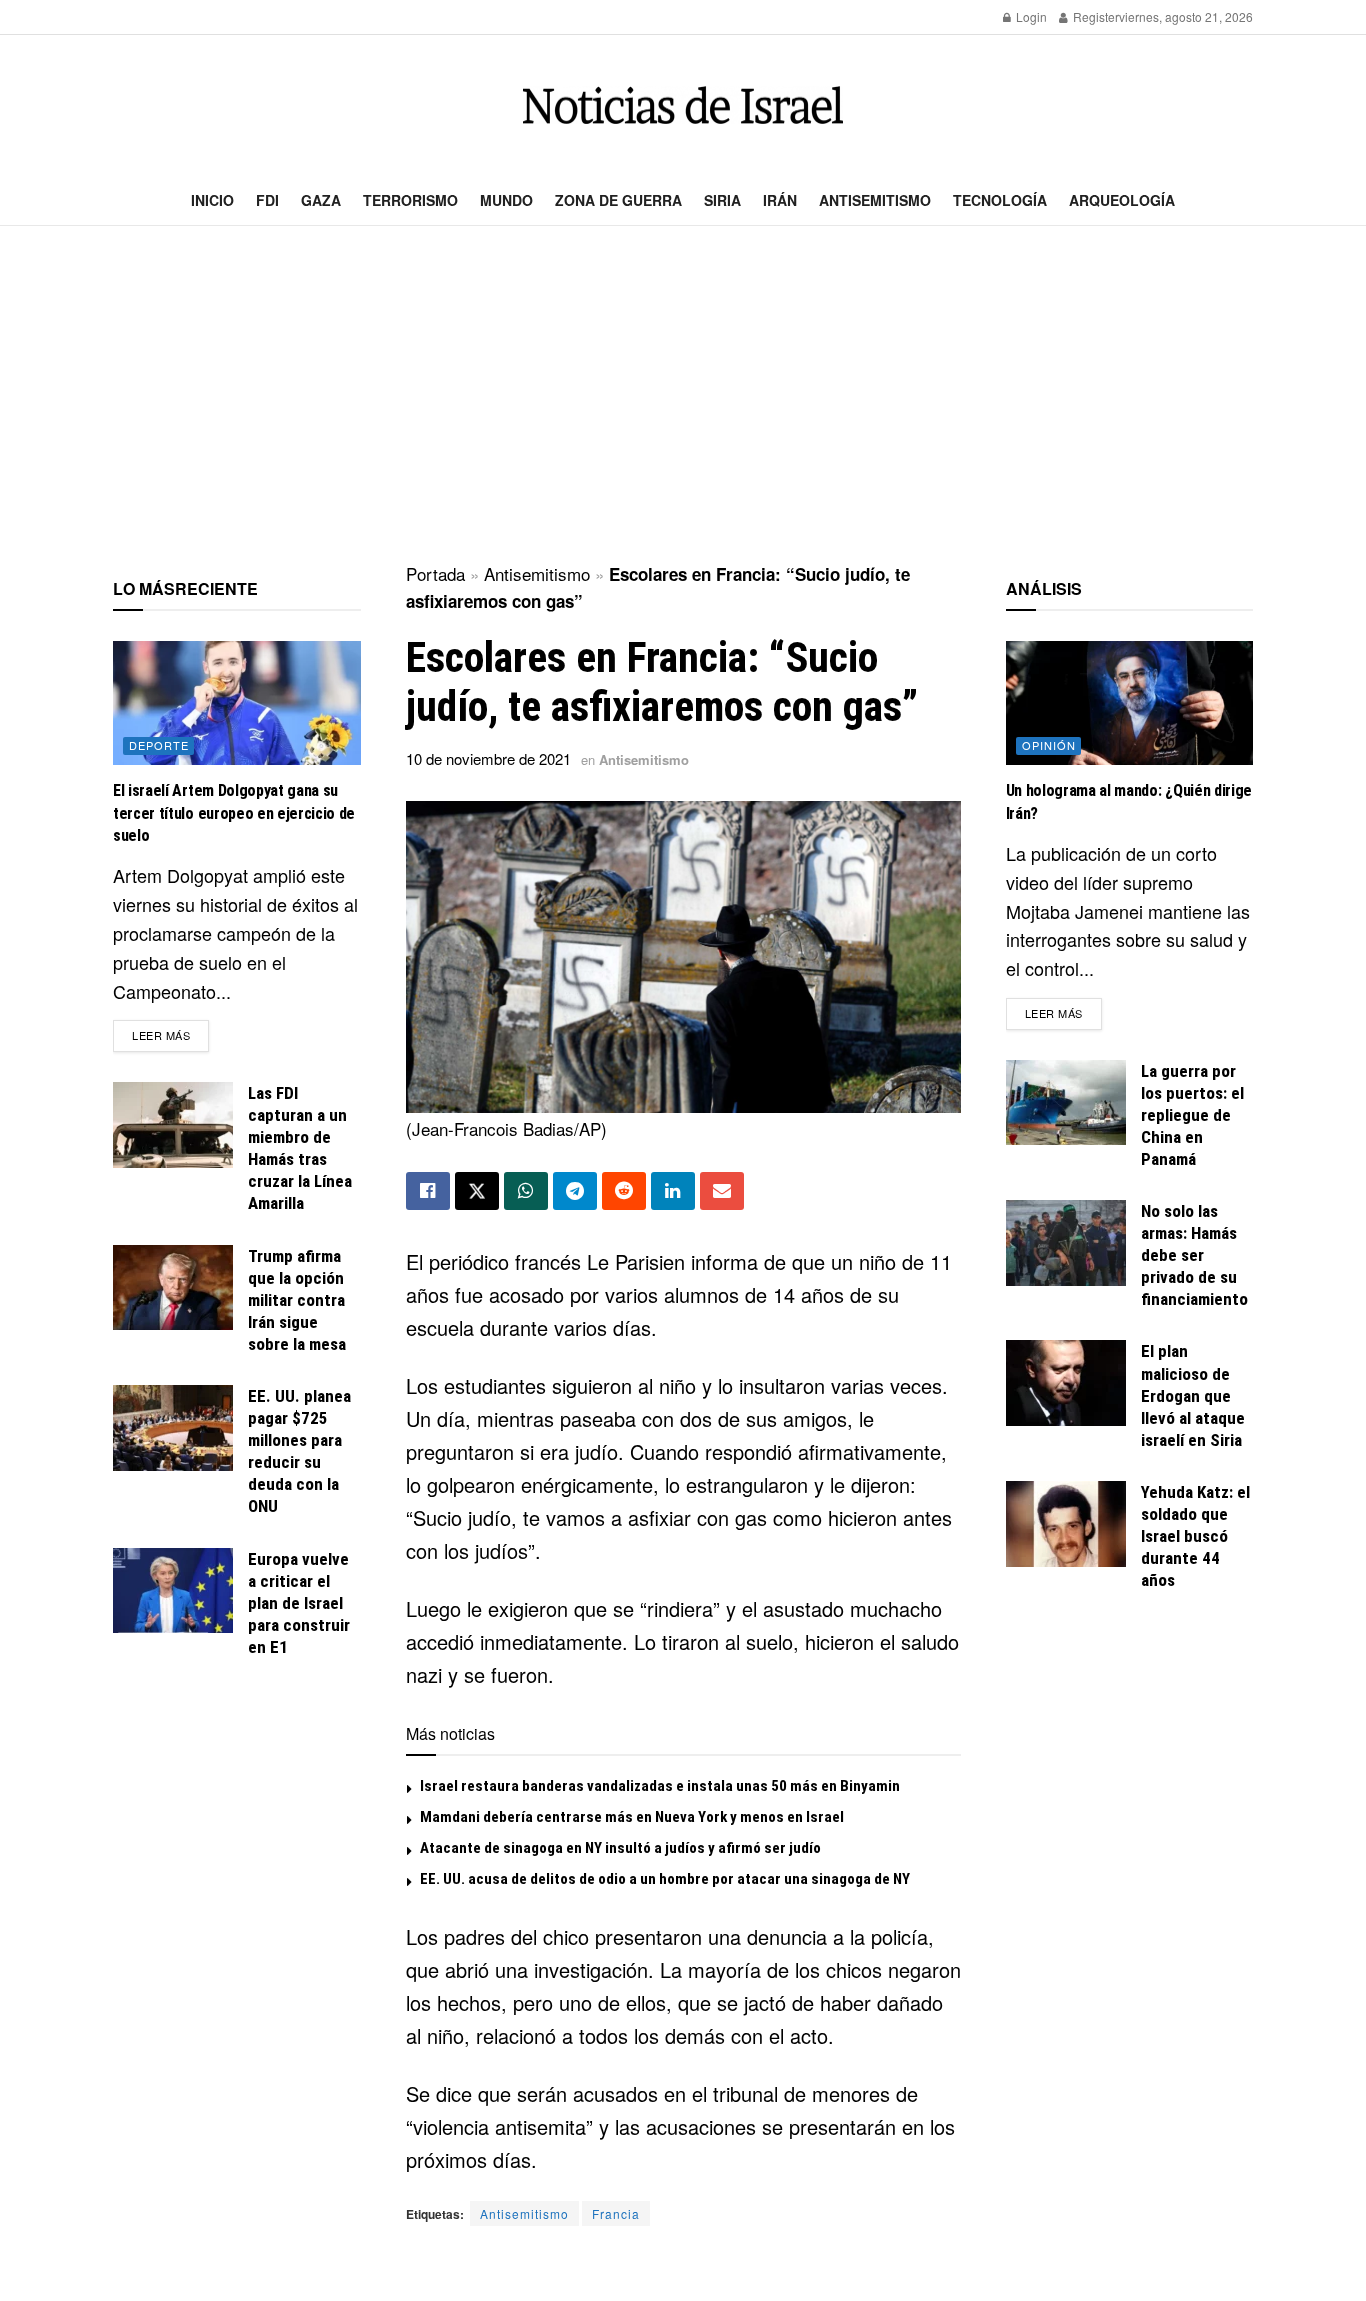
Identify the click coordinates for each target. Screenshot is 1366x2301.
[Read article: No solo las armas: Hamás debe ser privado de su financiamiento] (1066, 1243)
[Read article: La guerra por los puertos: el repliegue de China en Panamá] (1066, 1103)
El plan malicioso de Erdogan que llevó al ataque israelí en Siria (1193, 1395)
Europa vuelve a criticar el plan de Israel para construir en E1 (299, 1603)
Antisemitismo (875, 200)
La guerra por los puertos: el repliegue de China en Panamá (1192, 1115)
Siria (722, 200)
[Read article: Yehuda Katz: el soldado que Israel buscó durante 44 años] (1066, 1524)
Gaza (321, 200)
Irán (780, 200)
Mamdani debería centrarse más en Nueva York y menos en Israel (632, 1817)
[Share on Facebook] (428, 1191)
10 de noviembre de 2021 (488, 758)
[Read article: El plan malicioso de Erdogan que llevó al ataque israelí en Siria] (1066, 1383)
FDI (267, 200)
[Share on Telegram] (575, 1191)
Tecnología (1000, 200)
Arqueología (1122, 200)
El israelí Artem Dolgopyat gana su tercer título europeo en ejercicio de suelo (234, 813)
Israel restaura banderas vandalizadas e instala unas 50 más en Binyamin (660, 1786)
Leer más (170, 1034)
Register (1094, 16)
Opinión (1049, 745)
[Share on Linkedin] (673, 1191)
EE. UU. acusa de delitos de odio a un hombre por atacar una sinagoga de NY (665, 1879)
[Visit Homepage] (683, 105)
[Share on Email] (722, 1191)
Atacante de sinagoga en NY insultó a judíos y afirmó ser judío (620, 1848)
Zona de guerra (618, 200)
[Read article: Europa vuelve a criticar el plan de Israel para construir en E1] (173, 1591)
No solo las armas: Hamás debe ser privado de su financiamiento (1194, 1255)
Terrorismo (410, 200)
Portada (435, 573)
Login (1030, 16)
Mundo (506, 200)
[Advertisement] (683, 396)
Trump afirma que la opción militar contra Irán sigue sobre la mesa (297, 1300)
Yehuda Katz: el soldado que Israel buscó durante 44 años (1195, 1536)
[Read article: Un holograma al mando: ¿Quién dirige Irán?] (1130, 703)
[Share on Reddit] (624, 1191)
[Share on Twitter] (477, 1191)
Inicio (212, 200)
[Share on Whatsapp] (526, 1191)
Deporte (159, 745)
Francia (616, 2213)
